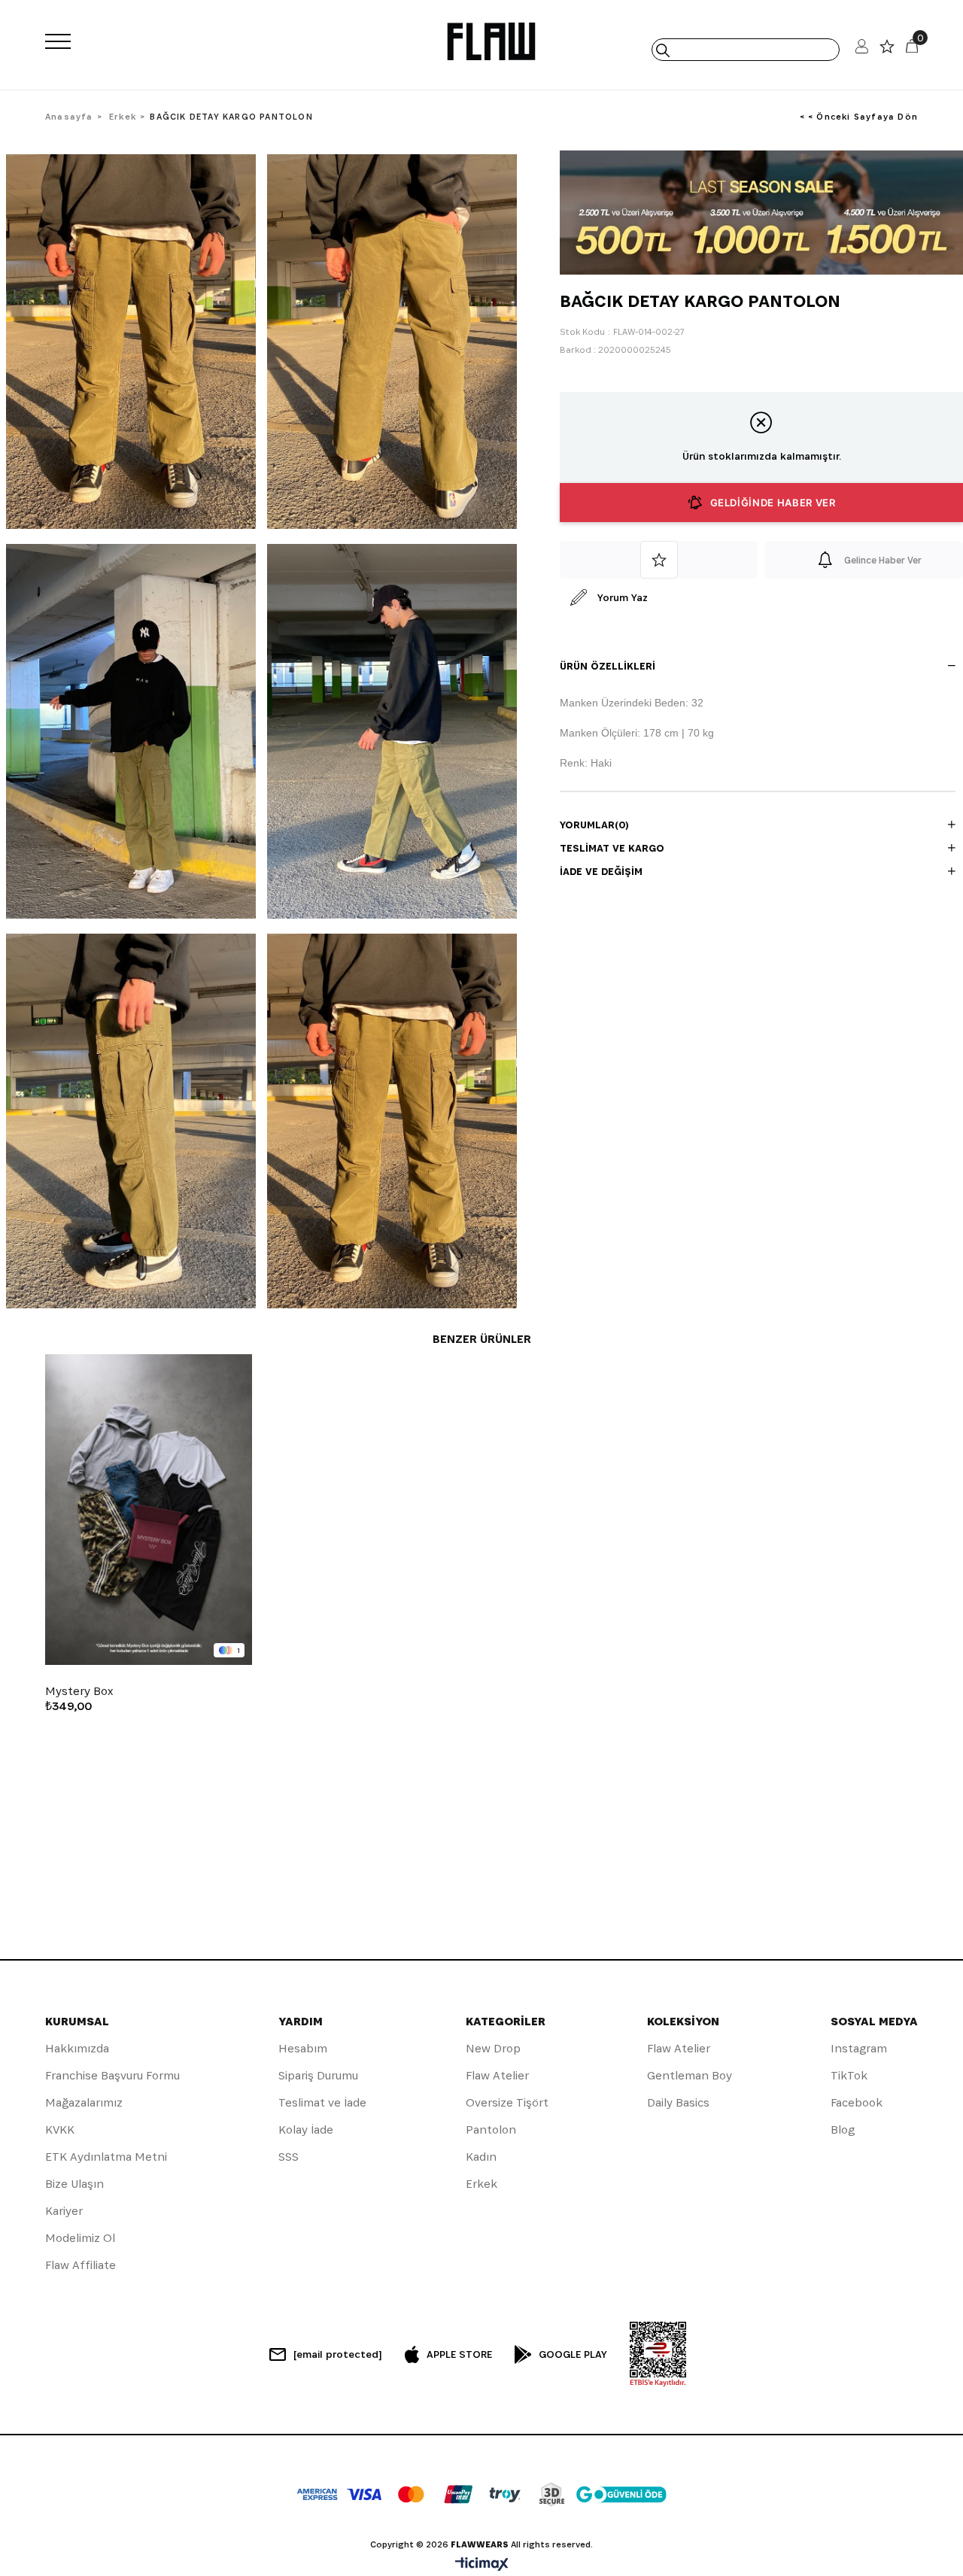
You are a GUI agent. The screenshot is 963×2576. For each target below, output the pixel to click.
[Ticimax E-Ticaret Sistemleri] (482, 2565)
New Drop (493, 2048)
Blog (843, 2129)
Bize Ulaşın (74, 2184)
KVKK (60, 2129)
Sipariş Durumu (318, 2075)
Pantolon (491, 2129)
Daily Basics (678, 2102)
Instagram (859, 2048)
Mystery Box (79, 1691)
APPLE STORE (459, 2354)
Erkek (481, 2184)
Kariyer (64, 2211)
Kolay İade (306, 2129)
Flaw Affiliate (81, 2265)
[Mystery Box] (149, 1510)
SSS (289, 2157)
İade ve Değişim (601, 871)
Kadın (481, 2157)
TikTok (849, 2075)
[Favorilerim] (887, 50)
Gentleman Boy (690, 2075)
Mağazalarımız (84, 2102)
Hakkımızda (77, 2048)
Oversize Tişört (507, 2102)
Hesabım (303, 2048)
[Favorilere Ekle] (659, 560)
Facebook (857, 2102)
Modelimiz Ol (80, 2238)
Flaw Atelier (497, 2075)
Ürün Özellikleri (608, 666)
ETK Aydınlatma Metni (106, 2157)
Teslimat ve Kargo (612, 848)
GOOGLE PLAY (573, 2354)
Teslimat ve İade (322, 2102)
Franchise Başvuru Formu (112, 2075)
